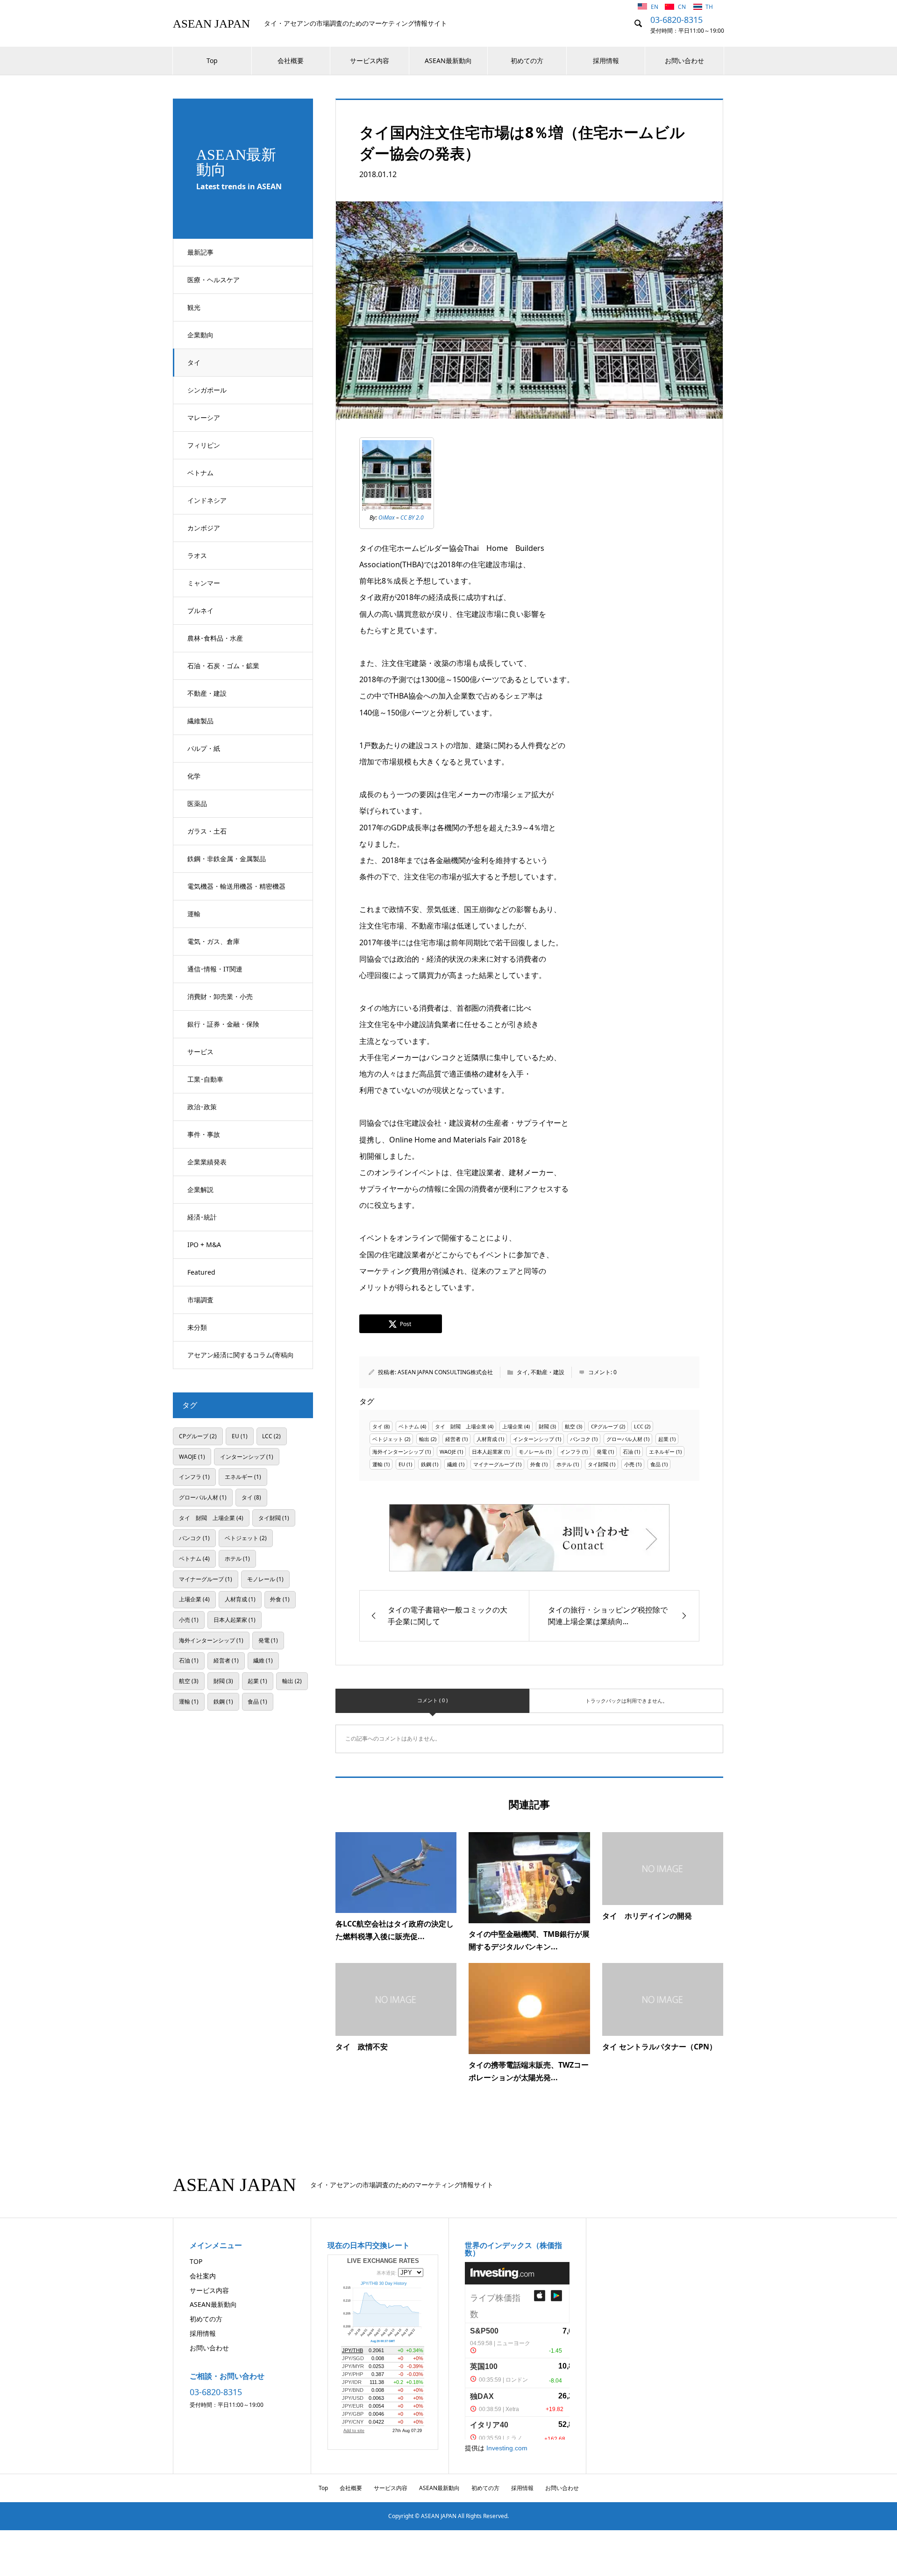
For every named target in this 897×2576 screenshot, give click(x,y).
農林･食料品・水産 (215, 638)
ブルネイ (200, 610)
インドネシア (207, 500)
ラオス (197, 555)
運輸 (194, 914)
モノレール (531, 1452)
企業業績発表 (207, 1162)
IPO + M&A (204, 1245)
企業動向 (200, 335)
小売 (629, 1464)
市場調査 (200, 1300)
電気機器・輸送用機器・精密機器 (236, 886)
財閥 (544, 1426)
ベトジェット (388, 1439)
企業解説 (200, 1189)
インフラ (570, 1452)
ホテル (564, 1464)
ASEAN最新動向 (448, 61)
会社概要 (291, 61)
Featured (201, 1272)
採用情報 (606, 61)
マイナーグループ (494, 1464)
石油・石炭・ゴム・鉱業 (223, 666)
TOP (196, 2261)
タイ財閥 (598, 1464)
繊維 (452, 1464)
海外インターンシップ (398, 1452)
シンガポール (207, 390)
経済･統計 (202, 1217)
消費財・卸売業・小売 (220, 996)
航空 (570, 1426)
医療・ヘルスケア (214, 280)
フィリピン (204, 445)
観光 (194, 307)
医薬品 (197, 803)
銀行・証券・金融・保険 (223, 1024)
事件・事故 (204, 1134)
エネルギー (662, 1452)
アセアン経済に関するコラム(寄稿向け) (241, 1360)
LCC (639, 1426)
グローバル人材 (624, 1439)
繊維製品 (200, 721)
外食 (535, 1464)
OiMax (387, 517)
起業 (663, 1439)
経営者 (453, 1439)
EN (655, 7)
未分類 (197, 1327)
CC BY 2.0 (412, 517)
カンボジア (204, 528)
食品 (655, 1464)
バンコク (580, 1439)
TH (709, 7)
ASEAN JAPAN (211, 24)
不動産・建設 (207, 693)
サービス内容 (370, 61)
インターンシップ (534, 1439)
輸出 (424, 1439)
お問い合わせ (684, 61)
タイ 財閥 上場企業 (461, 1426)
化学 (194, 776)
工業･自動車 (205, 1079)
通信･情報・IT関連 (215, 969)
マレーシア (204, 417)
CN (683, 7)
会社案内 (203, 2276)
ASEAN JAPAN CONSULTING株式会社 (445, 1372)
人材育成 (487, 1439)
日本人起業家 (487, 1452)
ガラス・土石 (207, 831)
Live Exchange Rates (383, 2261)
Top (212, 61)
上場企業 (513, 1426)
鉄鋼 (426, 1464)
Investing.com (507, 2448)
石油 (628, 1452)
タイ (194, 362)
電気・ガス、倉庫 (214, 941)
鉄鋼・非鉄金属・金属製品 (227, 859)
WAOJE (448, 1452)
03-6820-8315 (676, 20)
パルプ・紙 (204, 748)
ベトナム (200, 473)
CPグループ (605, 1426)
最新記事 (200, 252)
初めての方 (527, 61)
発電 (602, 1452)
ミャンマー (204, 583)
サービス (200, 1052)
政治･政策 (202, 1107)
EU (402, 1464)
